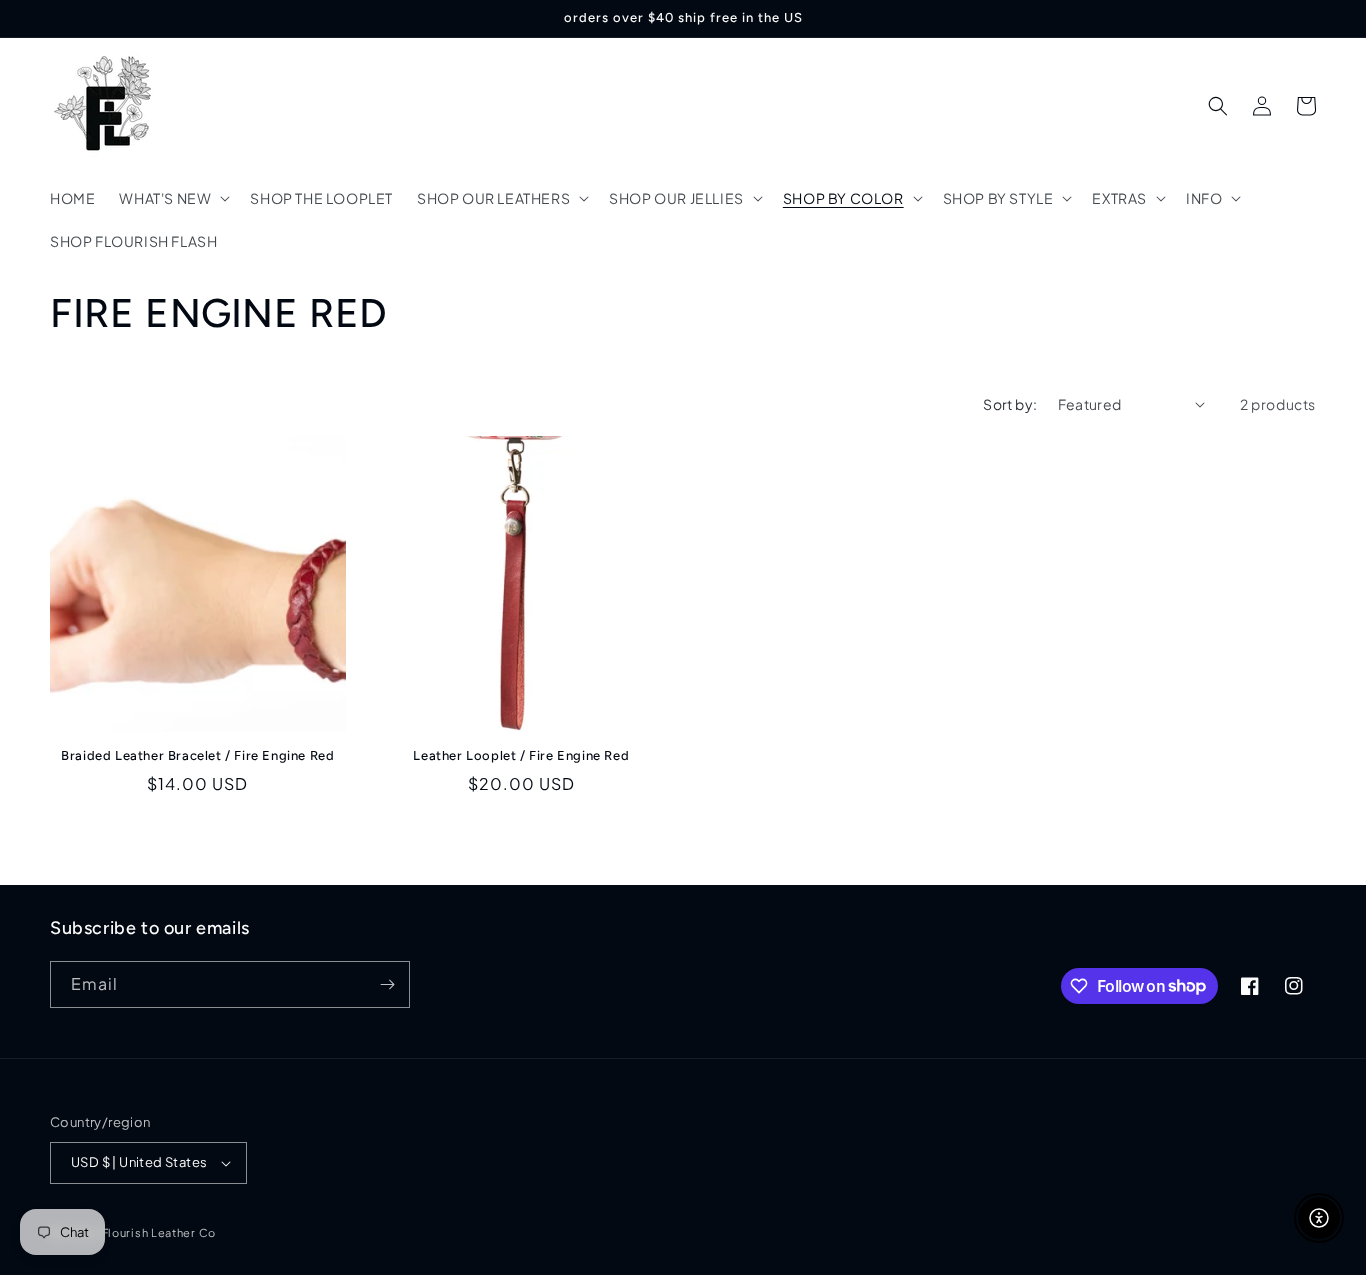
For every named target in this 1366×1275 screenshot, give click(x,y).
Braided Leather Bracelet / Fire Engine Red (197, 755)
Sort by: (1010, 404)
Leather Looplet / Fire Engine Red (521, 755)
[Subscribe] (387, 984)
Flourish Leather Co (159, 1232)
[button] (172, 198)
